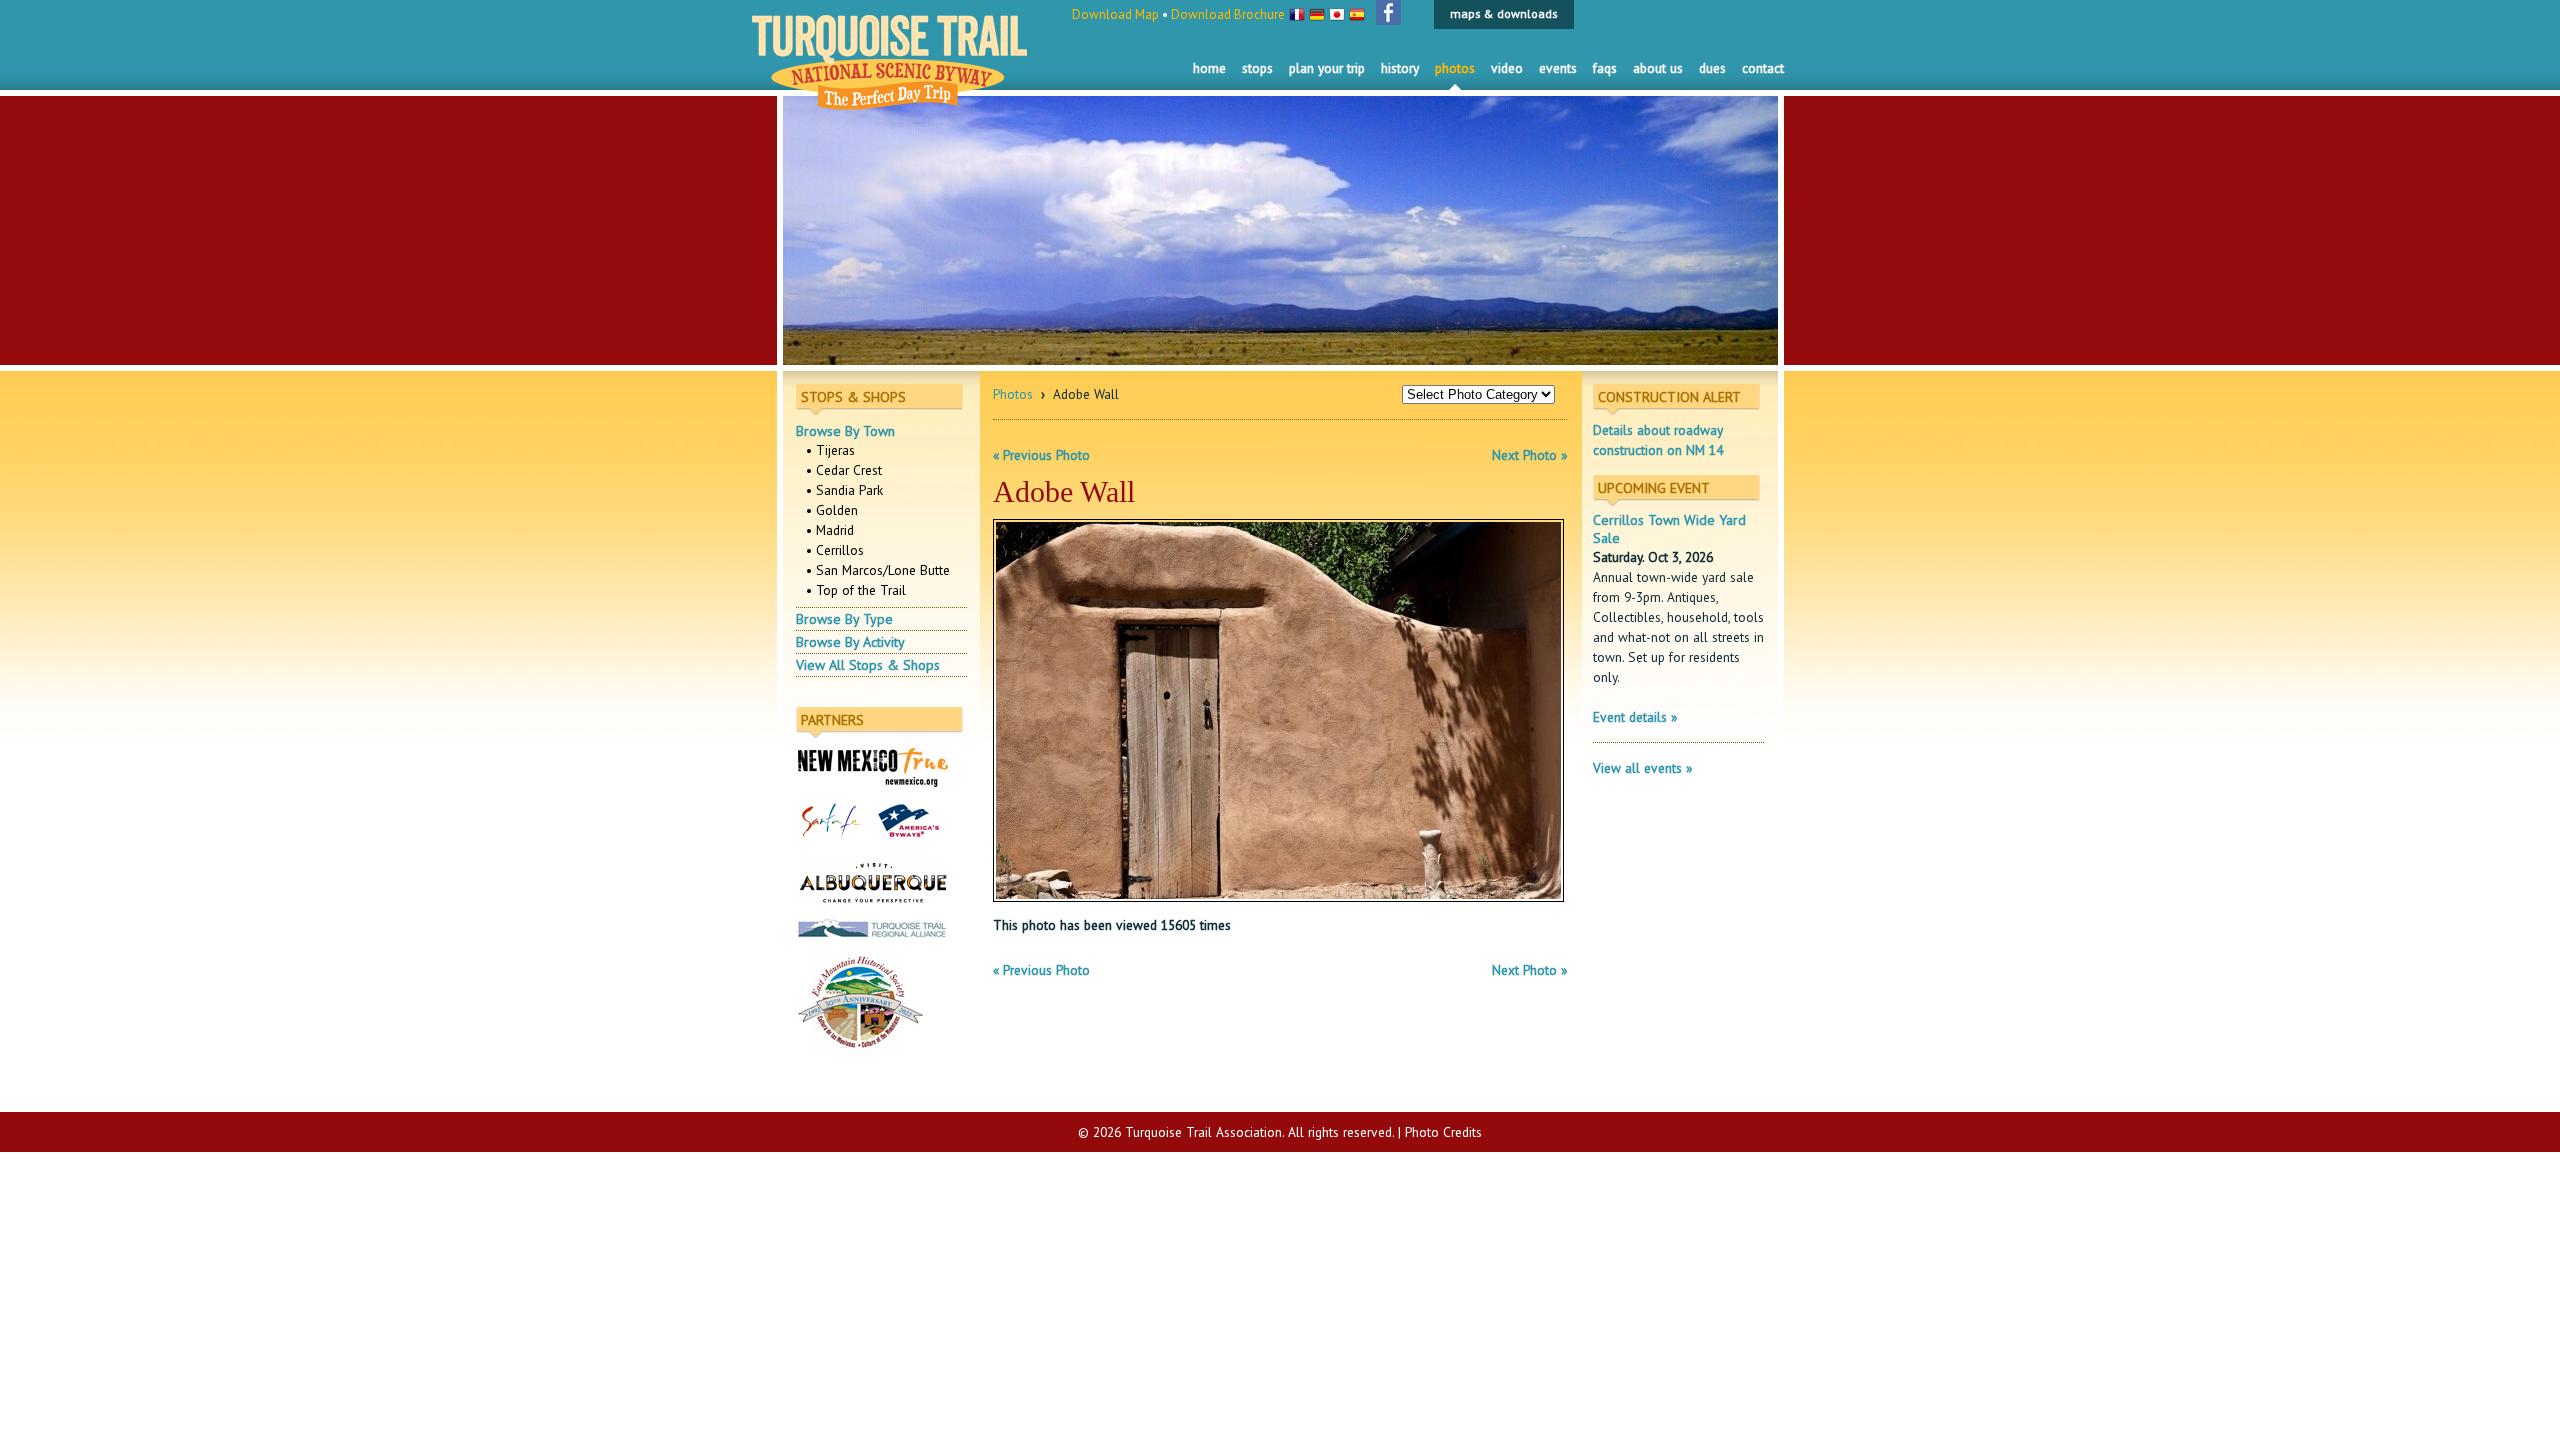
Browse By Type (844, 619)
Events (1558, 68)
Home (1209, 68)
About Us (1658, 68)
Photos (1455, 68)
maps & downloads (1504, 13)
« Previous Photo (1041, 455)
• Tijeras (830, 450)
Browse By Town (845, 431)
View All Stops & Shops (868, 665)
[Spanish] (1357, 12)
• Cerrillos (835, 550)
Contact (1763, 68)
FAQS (1605, 68)
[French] (1297, 12)
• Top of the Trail (856, 590)
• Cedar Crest (844, 470)
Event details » (1635, 717)
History (1400, 68)
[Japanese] (1337, 12)
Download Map (1115, 14)
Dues (1712, 68)
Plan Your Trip (1327, 68)
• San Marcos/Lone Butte (878, 570)
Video (1507, 68)
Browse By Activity (850, 642)
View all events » (1642, 768)
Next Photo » (1529, 455)
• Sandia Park (844, 490)
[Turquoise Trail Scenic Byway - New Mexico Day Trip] (889, 100)
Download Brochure (1228, 14)
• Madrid (830, 530)
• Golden (832, 510)
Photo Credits (1443, 1132)
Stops (1257, 68)
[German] (1317, 12)
